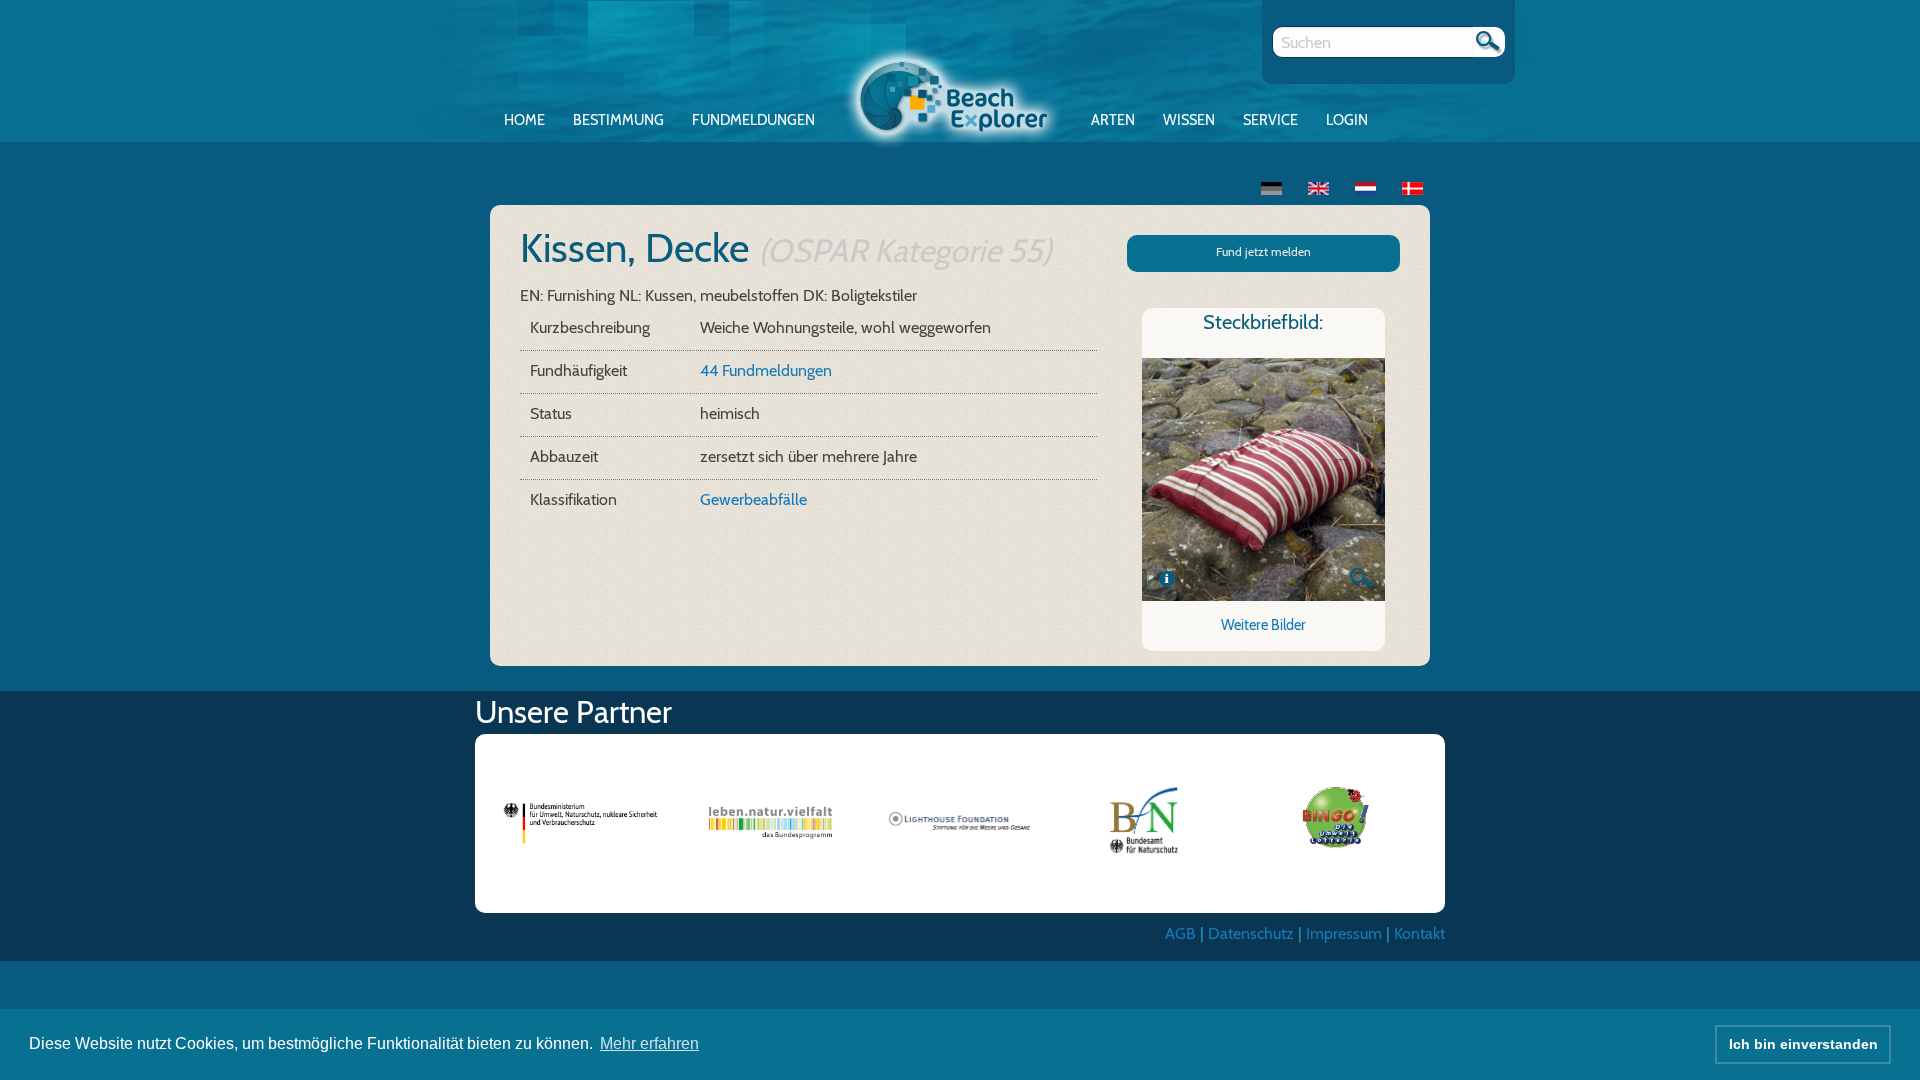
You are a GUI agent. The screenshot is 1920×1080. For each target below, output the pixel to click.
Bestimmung (618, 120)
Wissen (1189, 120)
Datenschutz (1251, 933)
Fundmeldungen (753, 120)
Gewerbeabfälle (753, 499)
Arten (1113, 120)
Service (1270, 120)
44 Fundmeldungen (766, 370)
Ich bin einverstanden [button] (1803, 1044)
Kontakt (1419, 933)
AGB (1180, 933)
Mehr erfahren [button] (649, 1043)
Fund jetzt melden (1263, 251)
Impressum (1344, 933)
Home (524, 120)
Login (1347, 120)
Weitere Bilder (1263, 625)
